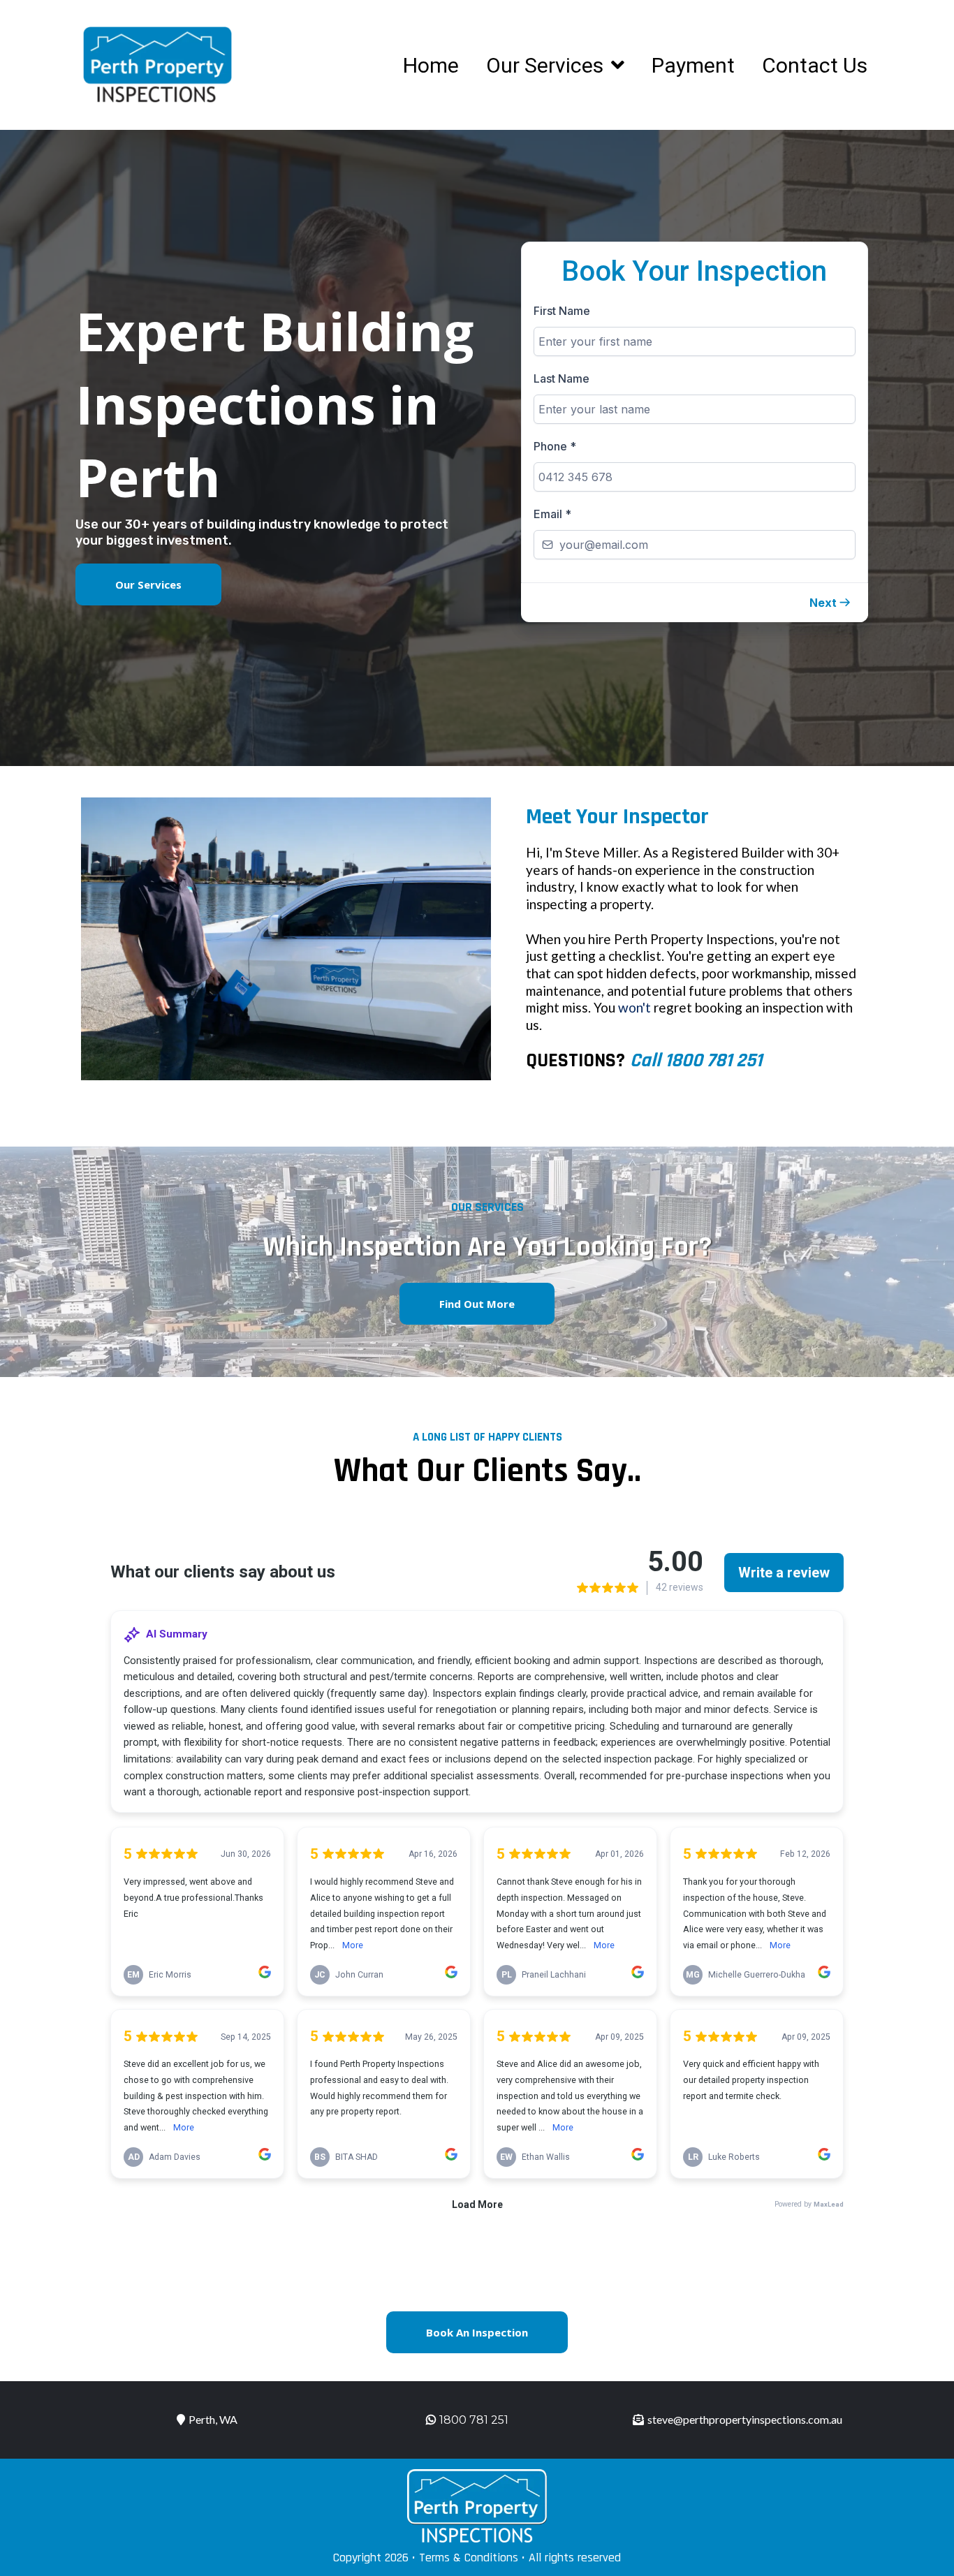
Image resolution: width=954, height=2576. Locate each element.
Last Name (562, 378)
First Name (562, 311)
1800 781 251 (474, 2420)
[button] (830, 603)
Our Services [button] (547, 65)
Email (552, 514)
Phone (555, 446)
